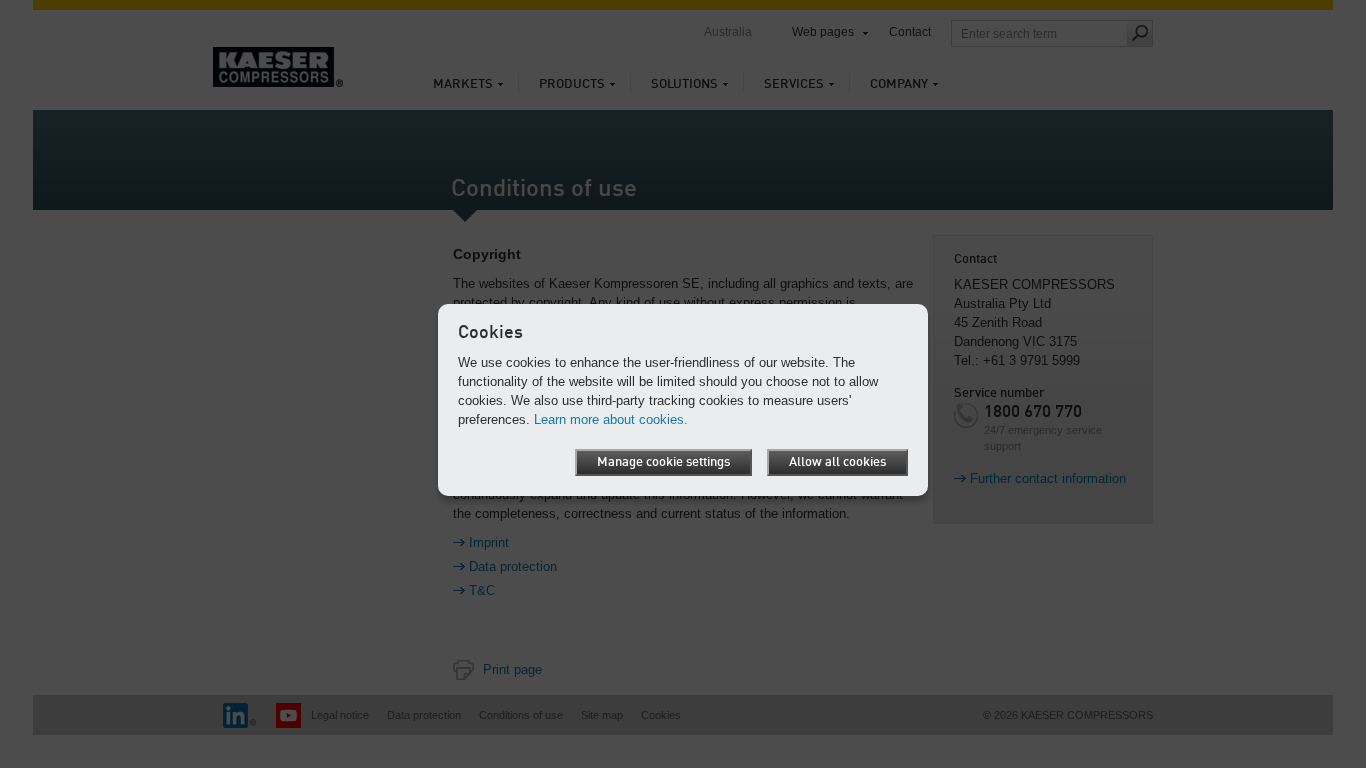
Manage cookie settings (663, 462)
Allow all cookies (837, 462)
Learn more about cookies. (611, 419)
